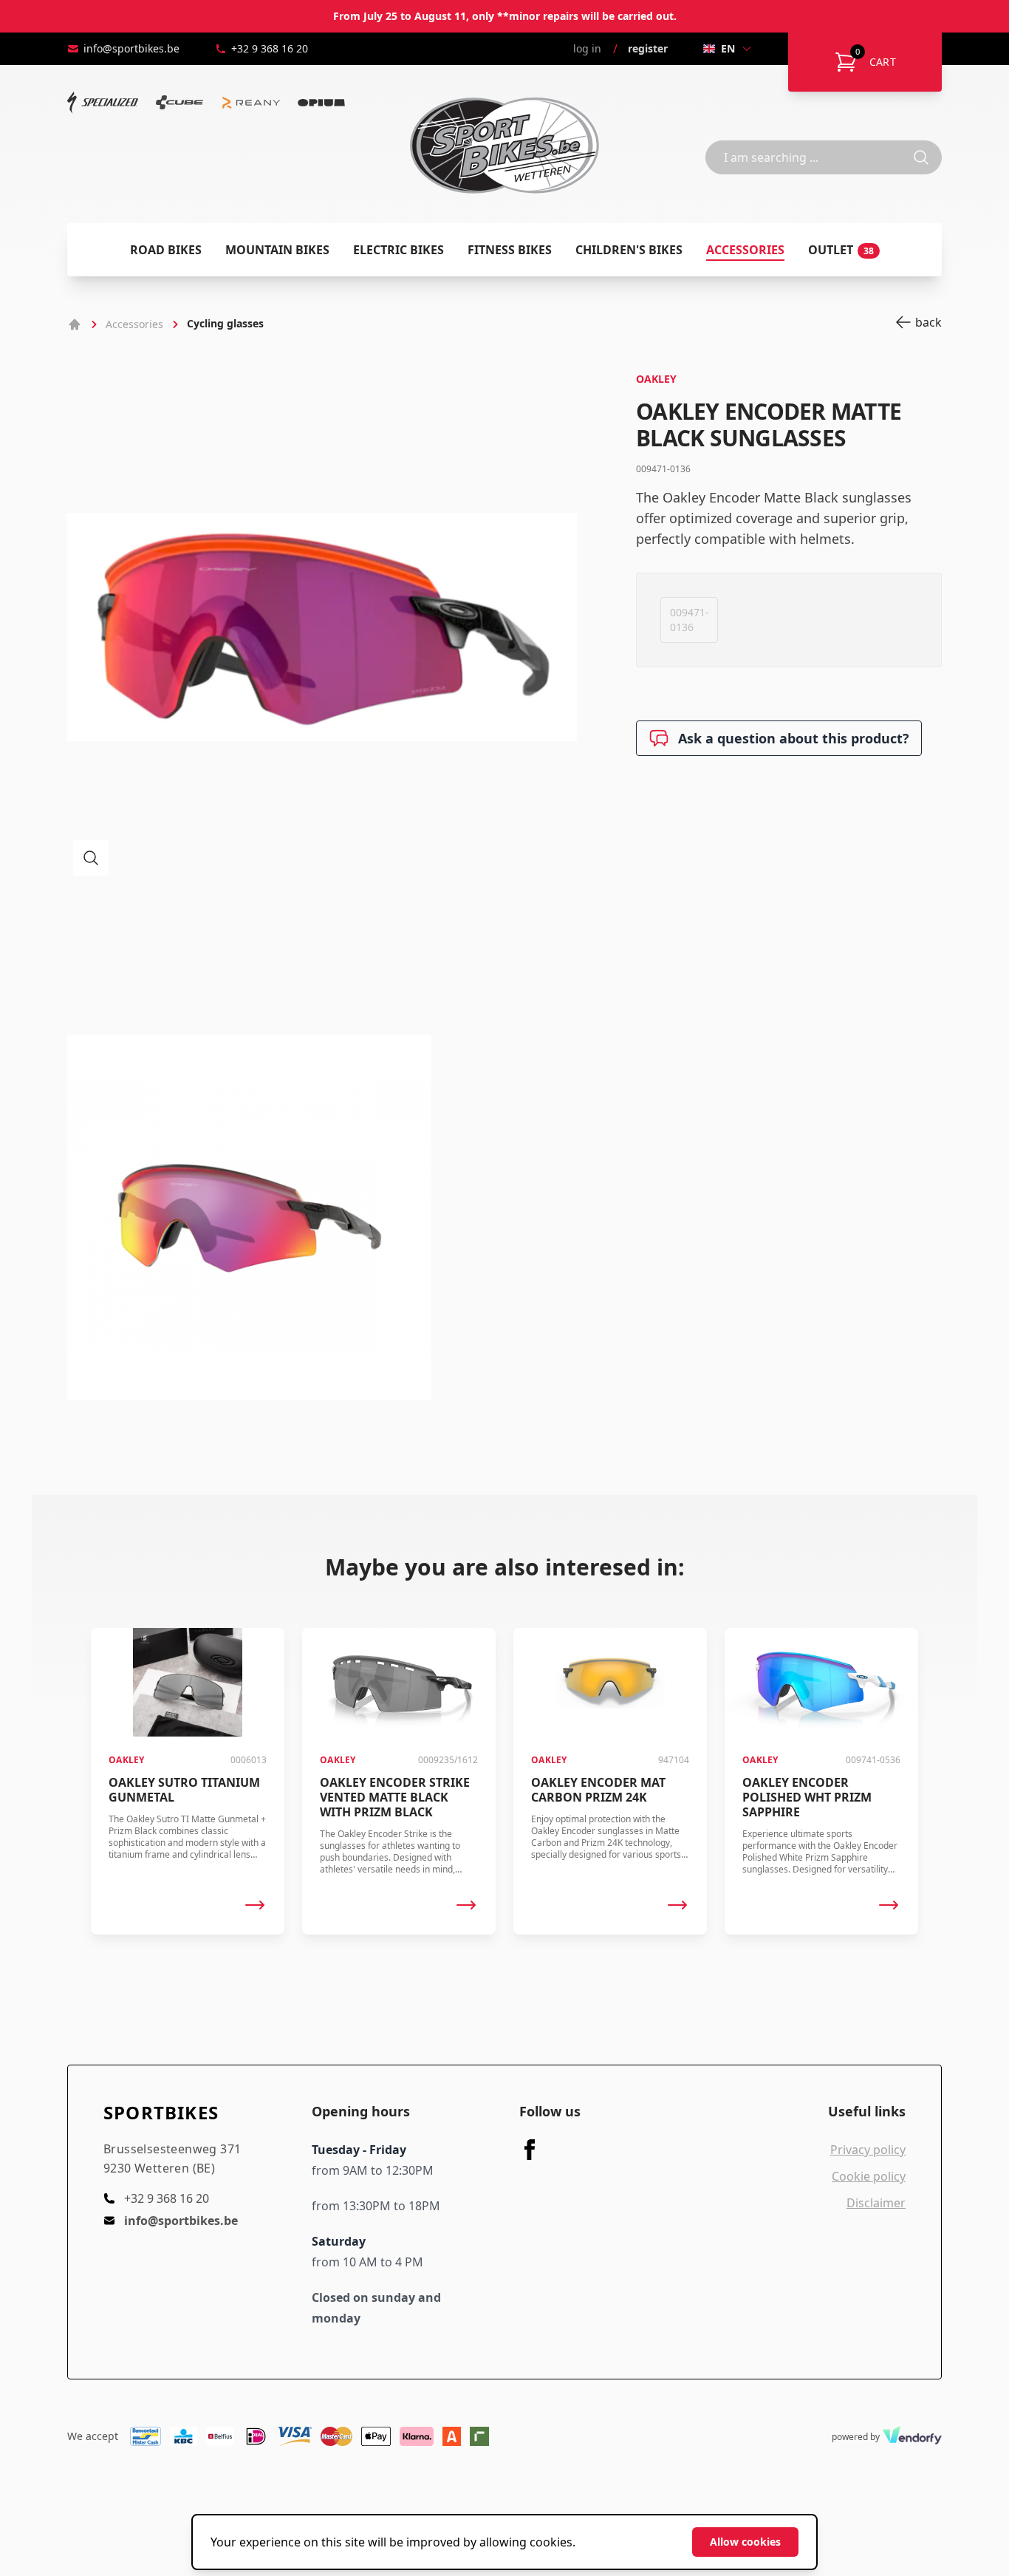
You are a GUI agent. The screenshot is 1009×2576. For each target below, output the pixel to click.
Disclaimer (876, 2203)
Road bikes (166, 250)
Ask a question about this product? (794, 738)
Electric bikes (399, 250)
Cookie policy (869, 2176)
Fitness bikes (510, 250)
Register (648, 48)
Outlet (841, 250)
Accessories (745, 250)
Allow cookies (745, 2542)
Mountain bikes (277, 250)
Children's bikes (629, 250)
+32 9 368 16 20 (270, 48)
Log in (587, 48)
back (928, 322)
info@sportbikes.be (131, 48)
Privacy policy (868, 2150)
